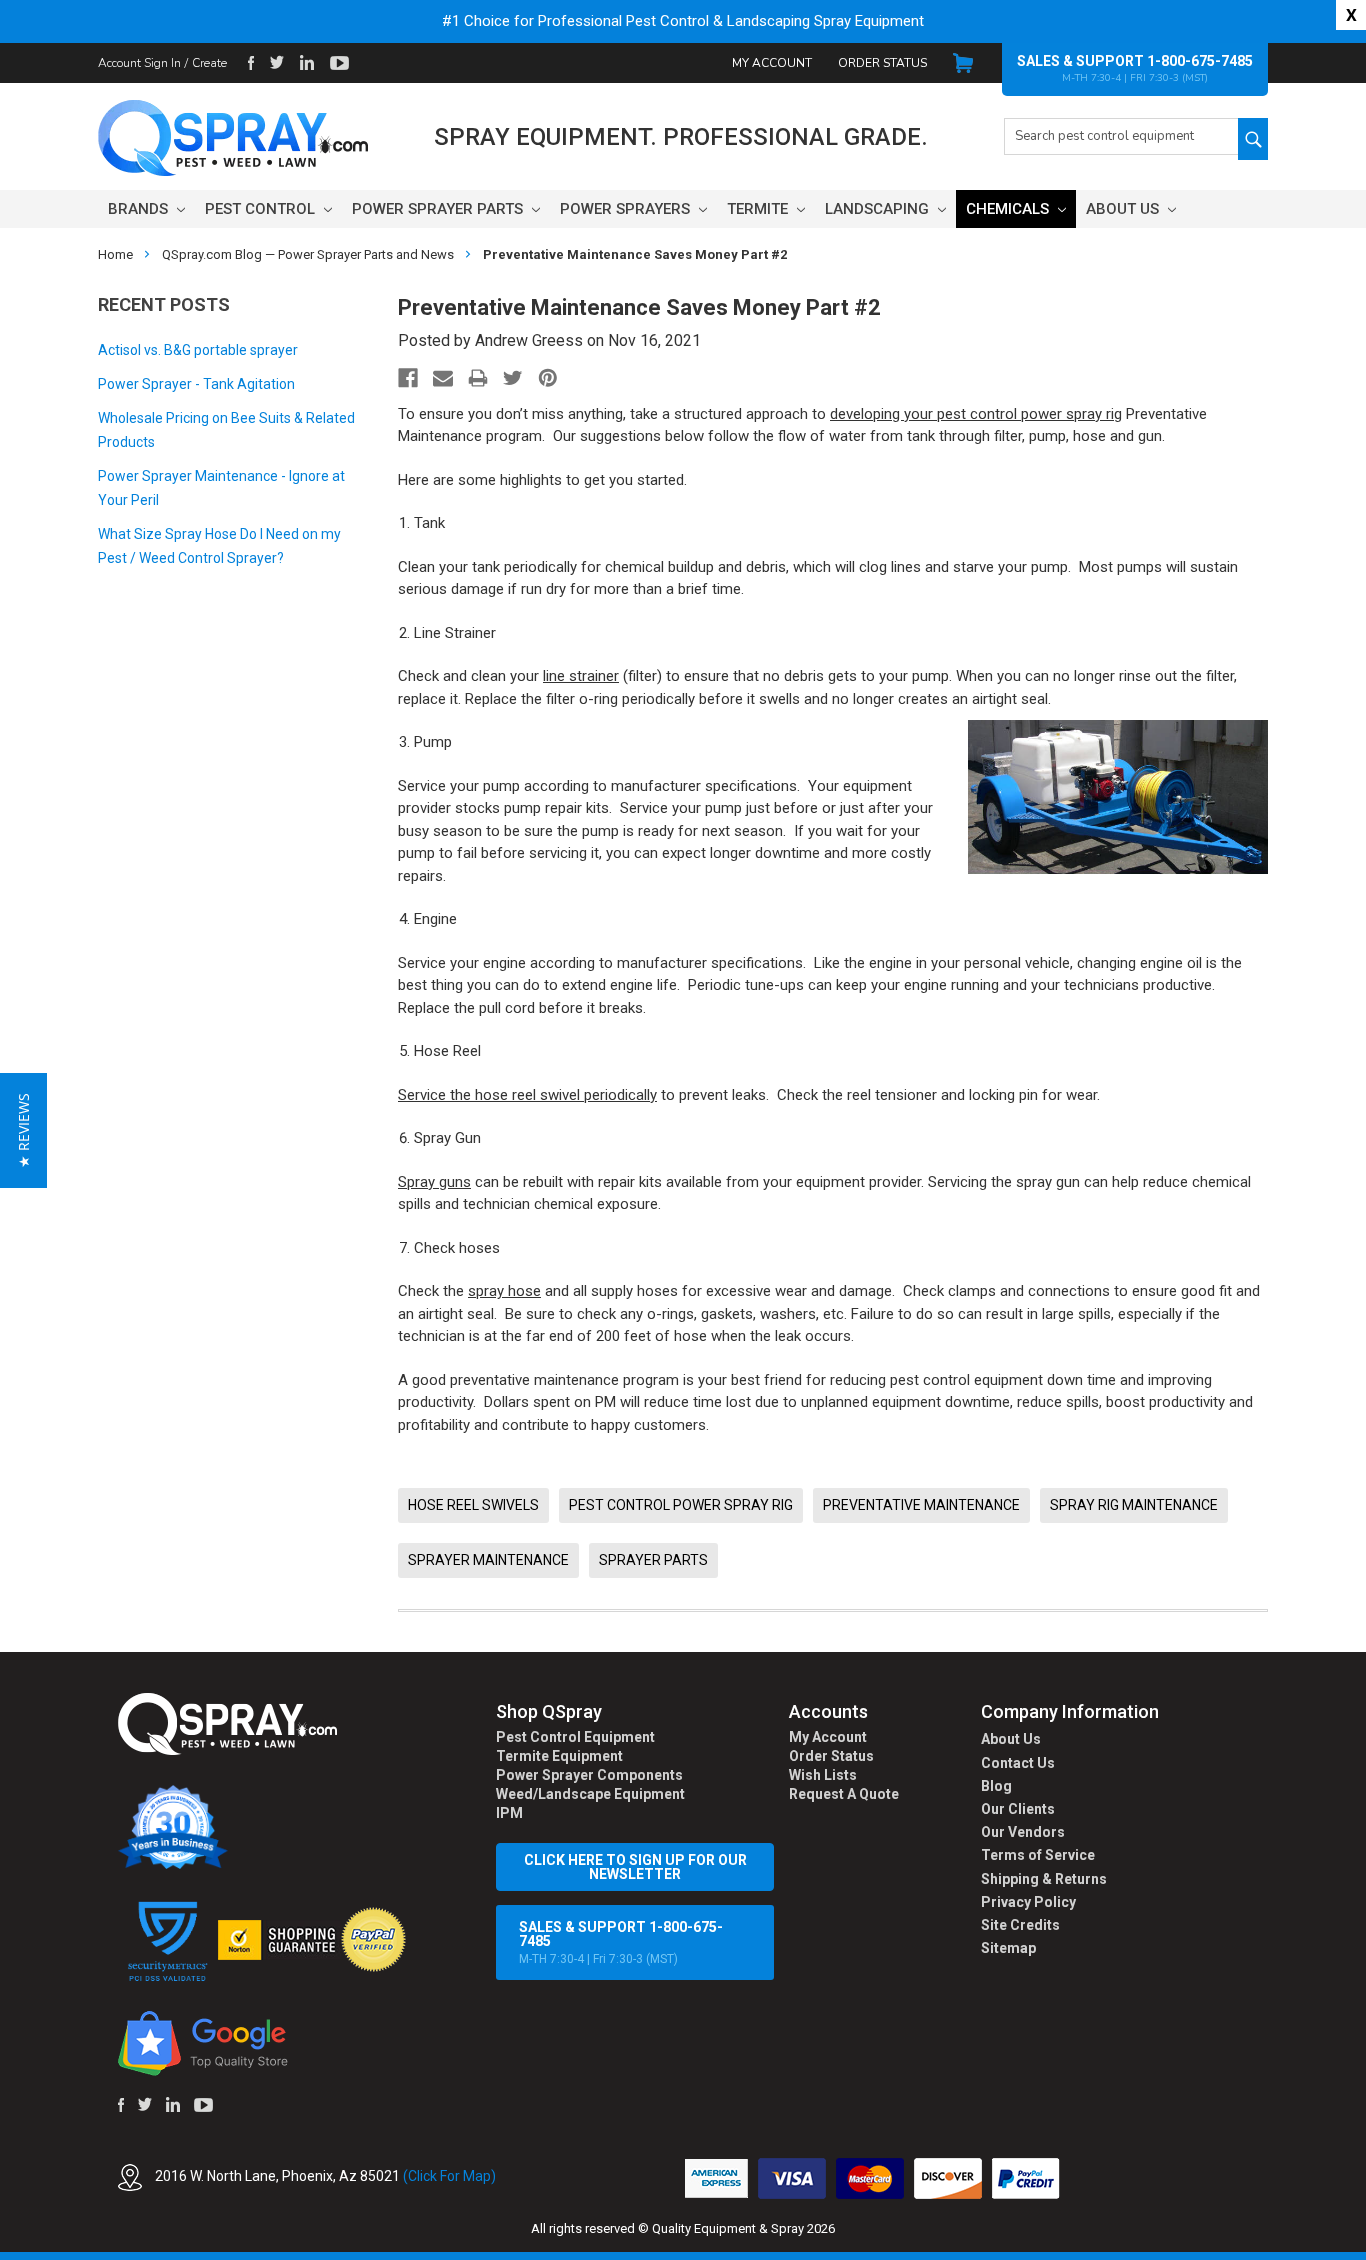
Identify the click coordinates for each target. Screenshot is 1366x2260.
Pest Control (262, 209)
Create (209, 63)
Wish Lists (823, 1775)
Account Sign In (139, 63)
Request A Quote (844, 1794)
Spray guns (434, 1182)
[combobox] (1121, 136)
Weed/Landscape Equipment (590, 1794)
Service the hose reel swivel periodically (527, 1095)
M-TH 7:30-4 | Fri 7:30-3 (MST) (621, 1942)
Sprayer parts (653, 1560)
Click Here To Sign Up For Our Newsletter (635, 1867)
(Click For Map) (449, 2176)
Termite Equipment (559, 1756)
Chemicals (1009, 209)
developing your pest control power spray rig (976, 414)
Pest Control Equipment (575, 1737)
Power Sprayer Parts (439, 209)
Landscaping (879, 209)
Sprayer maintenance (488, 1560)
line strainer (581, 676)
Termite (759, 209)
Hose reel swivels (473, 1505)
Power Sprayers (627, 209)
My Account (772, 63)
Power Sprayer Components (589, 1775)
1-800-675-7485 (1200, 61)
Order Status (882, 63)
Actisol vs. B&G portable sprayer (198, 350)
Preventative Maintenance (921, 1505)
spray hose (504, 1291)
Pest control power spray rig (681, 1505)
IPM (509, 1813)
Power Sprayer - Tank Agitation (196, 384)
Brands (140, 209)
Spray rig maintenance (1134, 1505)
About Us (1124, 209)
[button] (1365, 2249)
